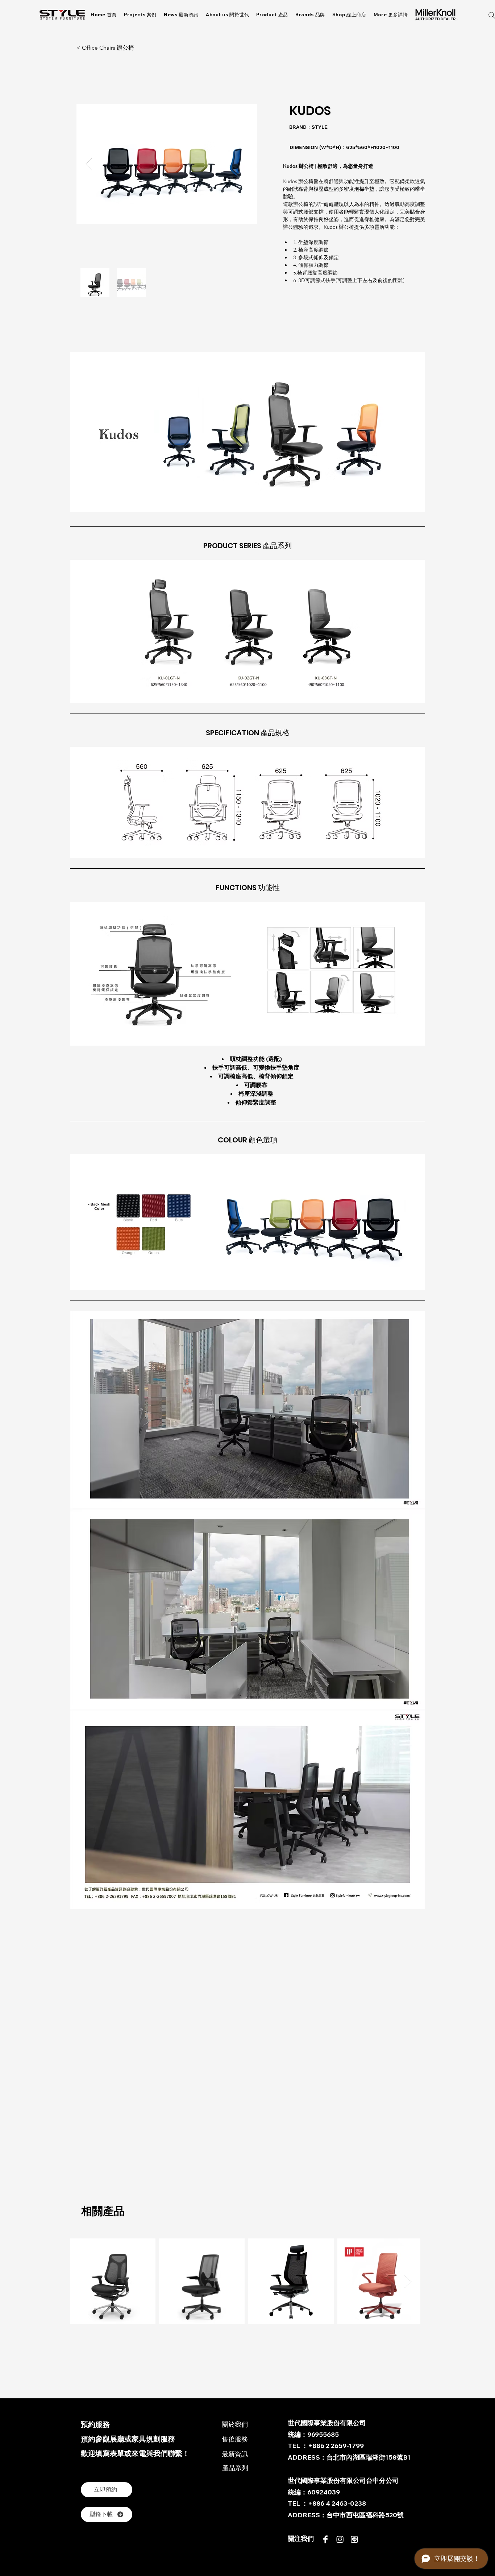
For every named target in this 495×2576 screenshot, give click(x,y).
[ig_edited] (340, 2539)
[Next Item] (408, 2281)
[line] (354, 2539)
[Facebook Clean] (325, 2539)
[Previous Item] (89, 164)
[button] (391, 15)
